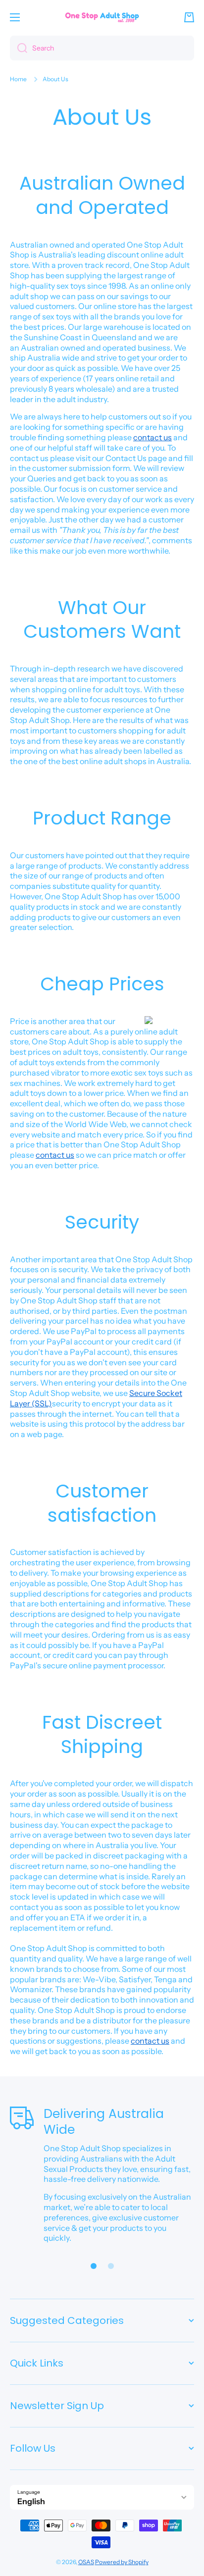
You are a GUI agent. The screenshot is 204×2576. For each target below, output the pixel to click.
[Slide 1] (94, 2266)
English (31, 2501)
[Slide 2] (111, 2266)
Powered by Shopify (122, 2562)
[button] (189, 17)
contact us (153, 437)
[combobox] (102, 48)
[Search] (19, 48)
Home (18, 79)
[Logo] (102, 17)
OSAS (86, 2562)
